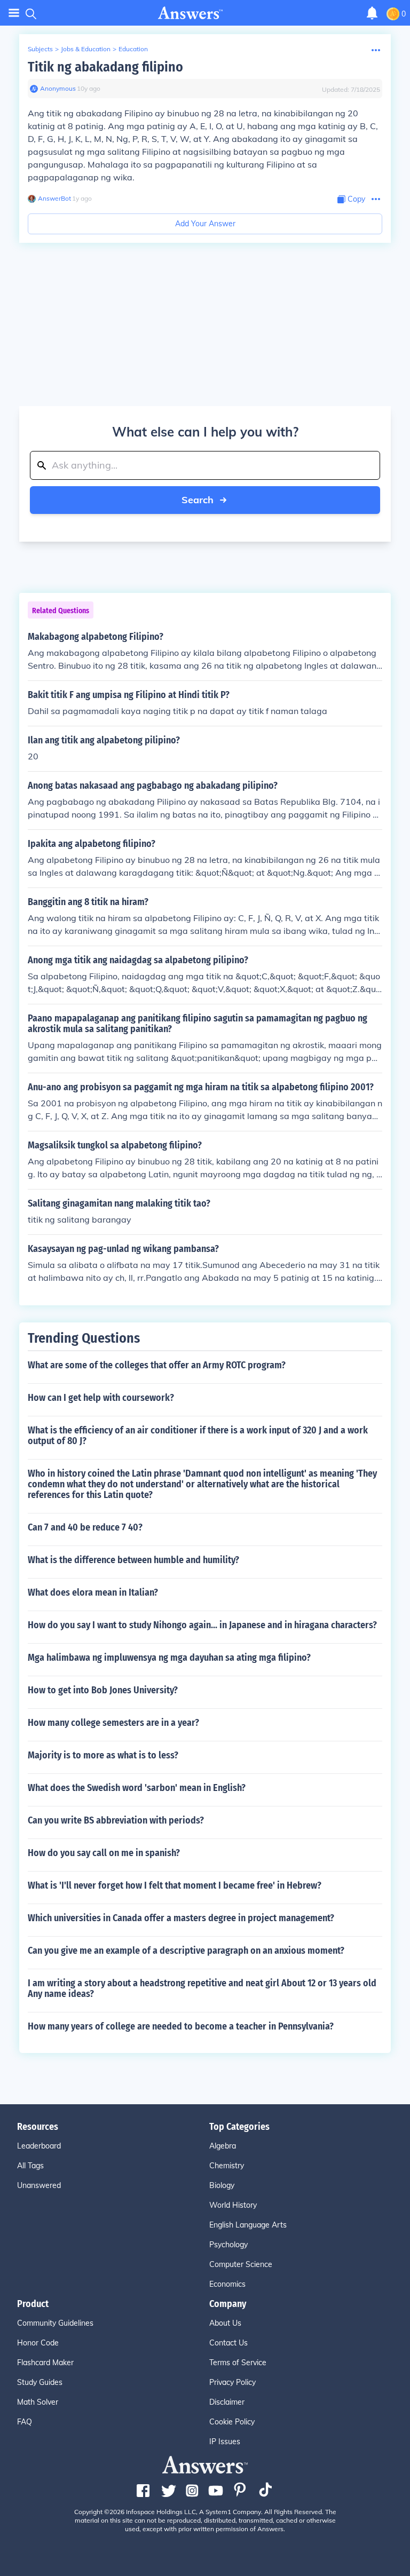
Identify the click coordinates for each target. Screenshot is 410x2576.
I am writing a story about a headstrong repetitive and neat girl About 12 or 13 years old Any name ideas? (202, 1988)
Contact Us (228, 2343)
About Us (225, 2323)
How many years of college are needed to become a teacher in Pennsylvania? (181, 2026)
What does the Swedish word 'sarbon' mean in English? (137, 1788)
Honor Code (38, 2343)
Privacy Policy (232, 2382)
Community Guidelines (55, 2323)
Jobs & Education (86, 49)
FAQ (25, 2422)
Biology (222, 2185)
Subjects (40, 49)
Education (133, 49)
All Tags (30, 2166)
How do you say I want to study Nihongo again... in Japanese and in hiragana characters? (202, 1625)
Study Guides (40, 2382)
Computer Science (241, 2264)
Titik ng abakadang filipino (105, 67)
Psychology (228, 2245)
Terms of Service (238, 2363)
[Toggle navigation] (14, 13)
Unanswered (39, 2185)
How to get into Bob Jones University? (103, 1690)
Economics (227, 2284)
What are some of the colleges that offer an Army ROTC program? (157, 1365)
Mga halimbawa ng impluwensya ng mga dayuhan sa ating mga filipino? (169, 1658)
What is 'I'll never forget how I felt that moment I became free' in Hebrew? (175, 1885)
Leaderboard (39, 2146)
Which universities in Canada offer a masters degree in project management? (181, 1918)
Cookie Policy (232, 2422)
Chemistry (227, 2166)
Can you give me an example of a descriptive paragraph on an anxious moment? (186, 1951)
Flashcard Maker (45, 2363)
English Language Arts (248, 2225)
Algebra (223, 2146)
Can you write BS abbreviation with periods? (116, 1820)
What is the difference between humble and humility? (133, 1560)
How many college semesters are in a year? (113, 1723)
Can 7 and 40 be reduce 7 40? (85, 1527)
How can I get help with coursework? (101, 1398)
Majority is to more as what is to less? (103, 1755)
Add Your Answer (205, 224)
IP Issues (225, 2442)
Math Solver (38, 2402)
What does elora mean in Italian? (93, 1592)
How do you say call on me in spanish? (104, 1853)
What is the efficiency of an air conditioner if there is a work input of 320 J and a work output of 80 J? (198, 1436)
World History (233, 2205)
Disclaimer (227, 2402)
